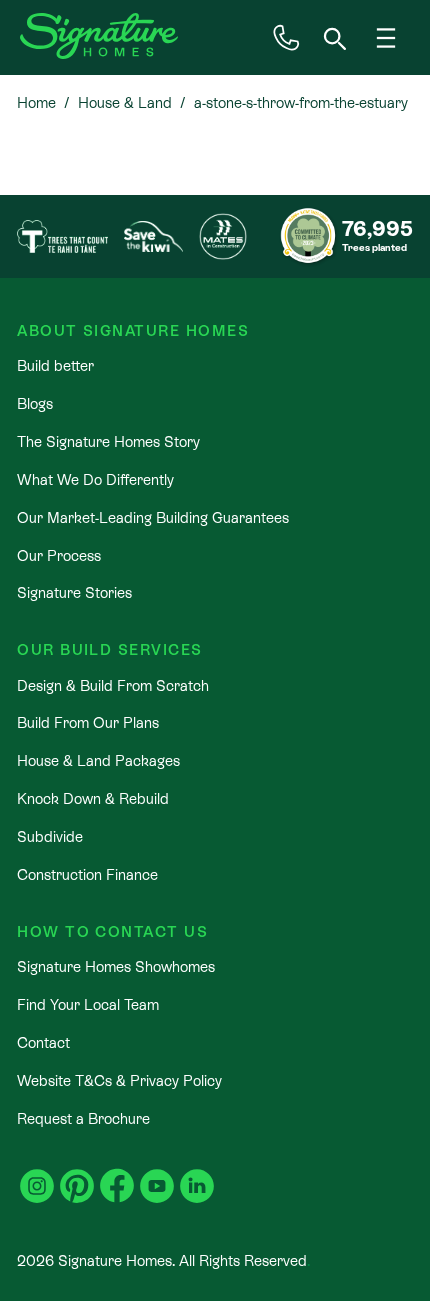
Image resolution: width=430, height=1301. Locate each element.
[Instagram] (37, 1175)
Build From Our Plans (88, 722)
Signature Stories (74, 592)
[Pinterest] (77, 1175)
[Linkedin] (197, 1175)
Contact (43, 1042)
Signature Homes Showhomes (116, 966)
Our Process (59, 555)
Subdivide (50, 836)
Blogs (35, 403)
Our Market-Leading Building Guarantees (153, 517)
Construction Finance (87, 874)
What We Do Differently (95, 479)
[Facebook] (117, 1175)
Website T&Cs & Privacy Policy (119, 1080)
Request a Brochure (83, 1118)
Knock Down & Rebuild (93, 798)
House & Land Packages (98, 760)
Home (36, 102)
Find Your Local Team (88, 1004)
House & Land (125, 102)
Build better (55, 365)
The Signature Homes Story (108, 441)
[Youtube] (157, 1175)
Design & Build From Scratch (113, 685)
